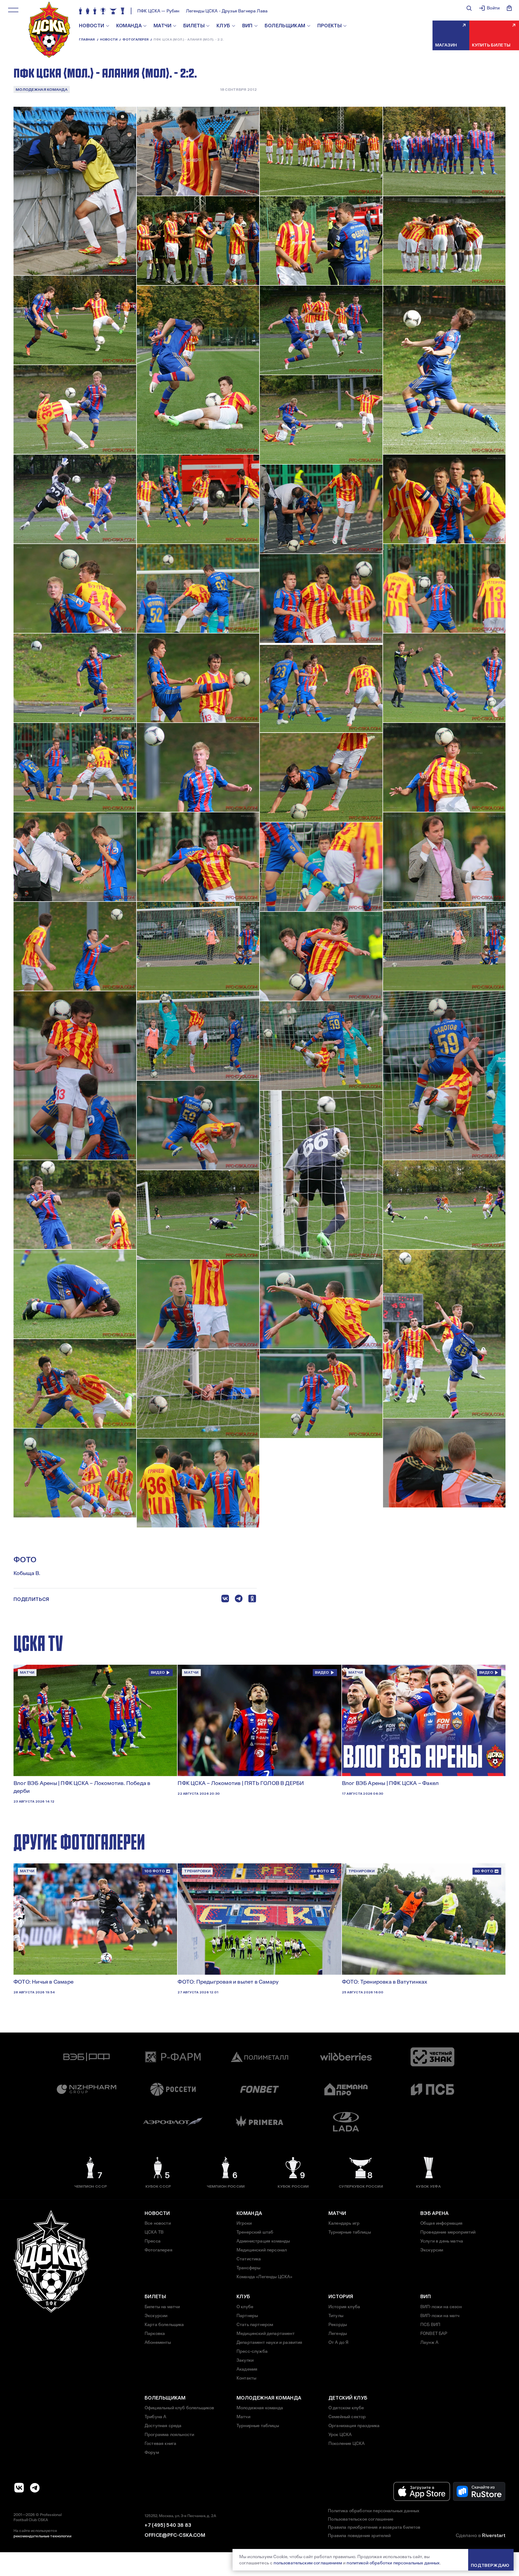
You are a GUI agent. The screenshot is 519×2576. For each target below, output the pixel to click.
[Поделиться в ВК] (225, 1600)
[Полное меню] (13, 10)
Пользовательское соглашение (361, 2519)
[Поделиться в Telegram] (239, 1600)
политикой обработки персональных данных (393, 2563)
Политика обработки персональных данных (374, 2511)
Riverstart (494, 2535)
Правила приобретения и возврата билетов (374, 2527)
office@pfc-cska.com (175, 2535)
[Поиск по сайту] (469, 8)
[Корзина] (509, 8)
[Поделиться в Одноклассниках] (252, 1600)
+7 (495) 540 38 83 (168, 2525)
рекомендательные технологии (42, 2536)
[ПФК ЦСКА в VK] (19, 2488)
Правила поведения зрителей (359, 2536)
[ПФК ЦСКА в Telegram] (35, 2488)
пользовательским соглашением (308, 2563)
